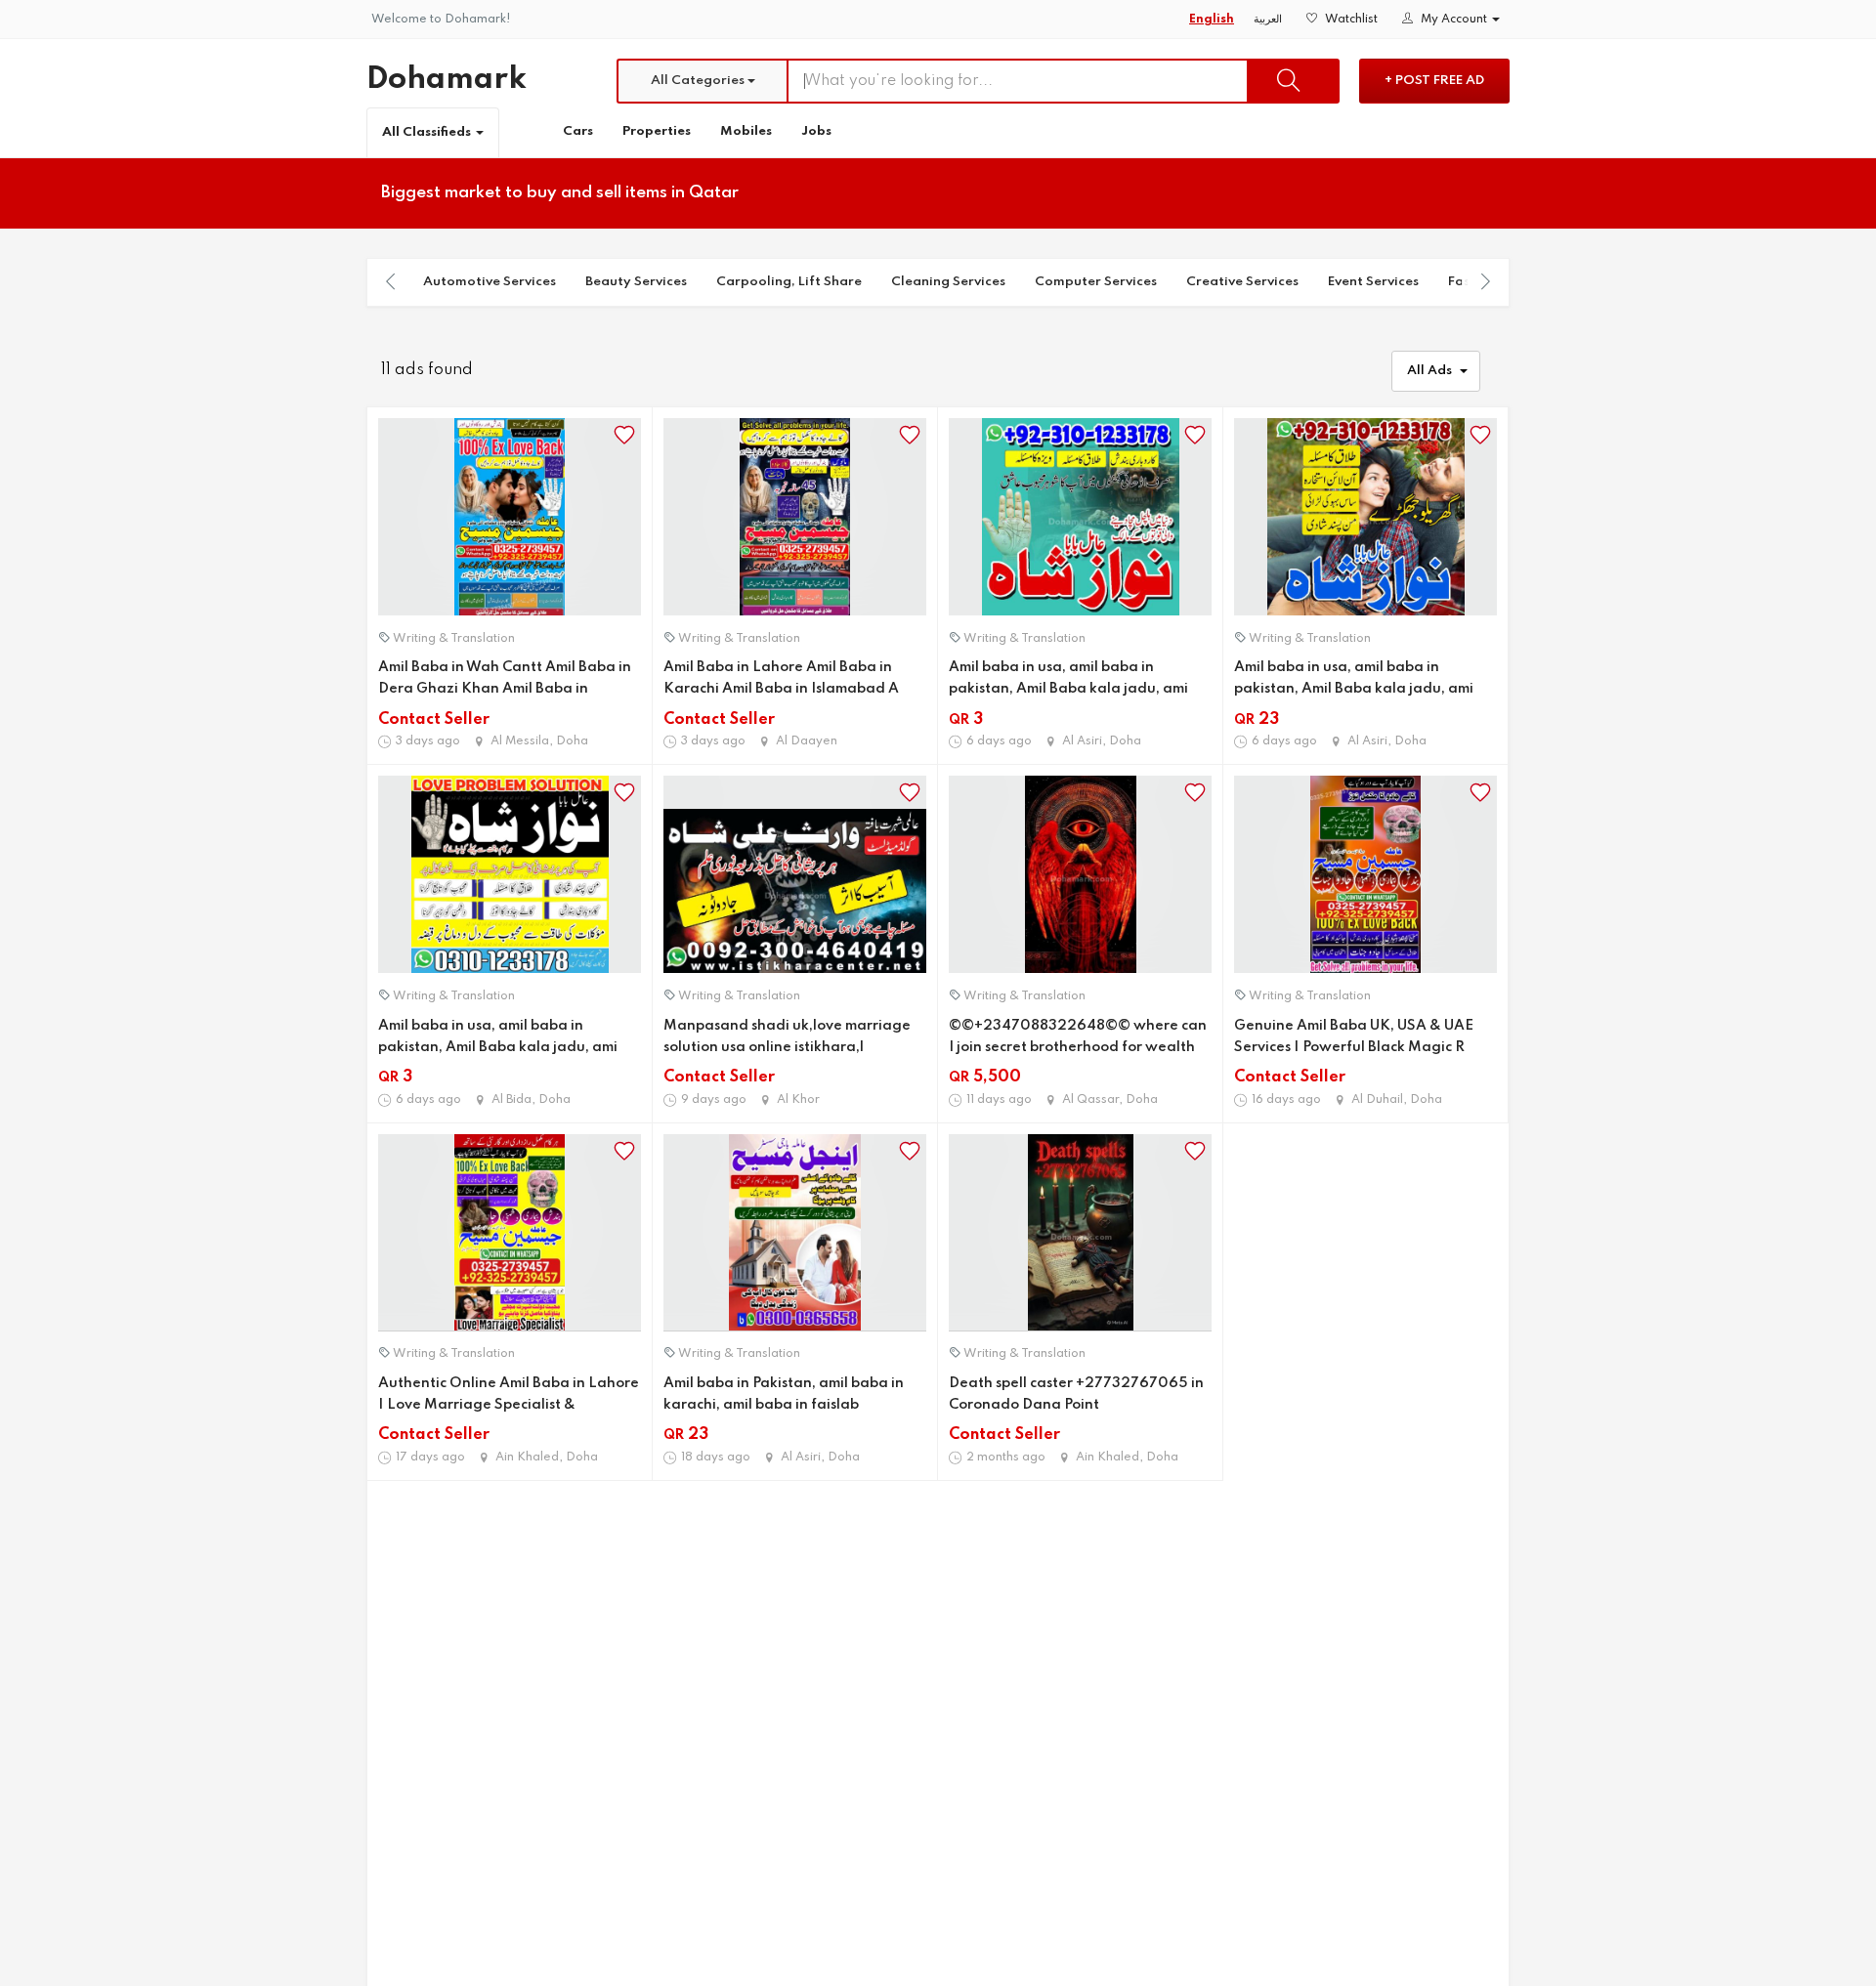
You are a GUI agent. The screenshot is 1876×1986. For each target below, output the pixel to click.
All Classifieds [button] (428, 132)
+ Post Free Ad (1434, 81)
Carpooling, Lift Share (789, 282)
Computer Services (1096, 282)
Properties (657, 131)
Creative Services (1242, 282)
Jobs (816, 131)
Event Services (1373, 282)
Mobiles (746, 131)
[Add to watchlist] (624, 435)
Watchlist (1350, 20)
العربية (1268, 20)
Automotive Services (490, 282)
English (1212, 20)
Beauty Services (636, 282)
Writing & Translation (454, 639)
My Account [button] (1454, 20)
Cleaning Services (948, 282)
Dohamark (447, 80)
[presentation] (391, 281)
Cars (578, 131)
